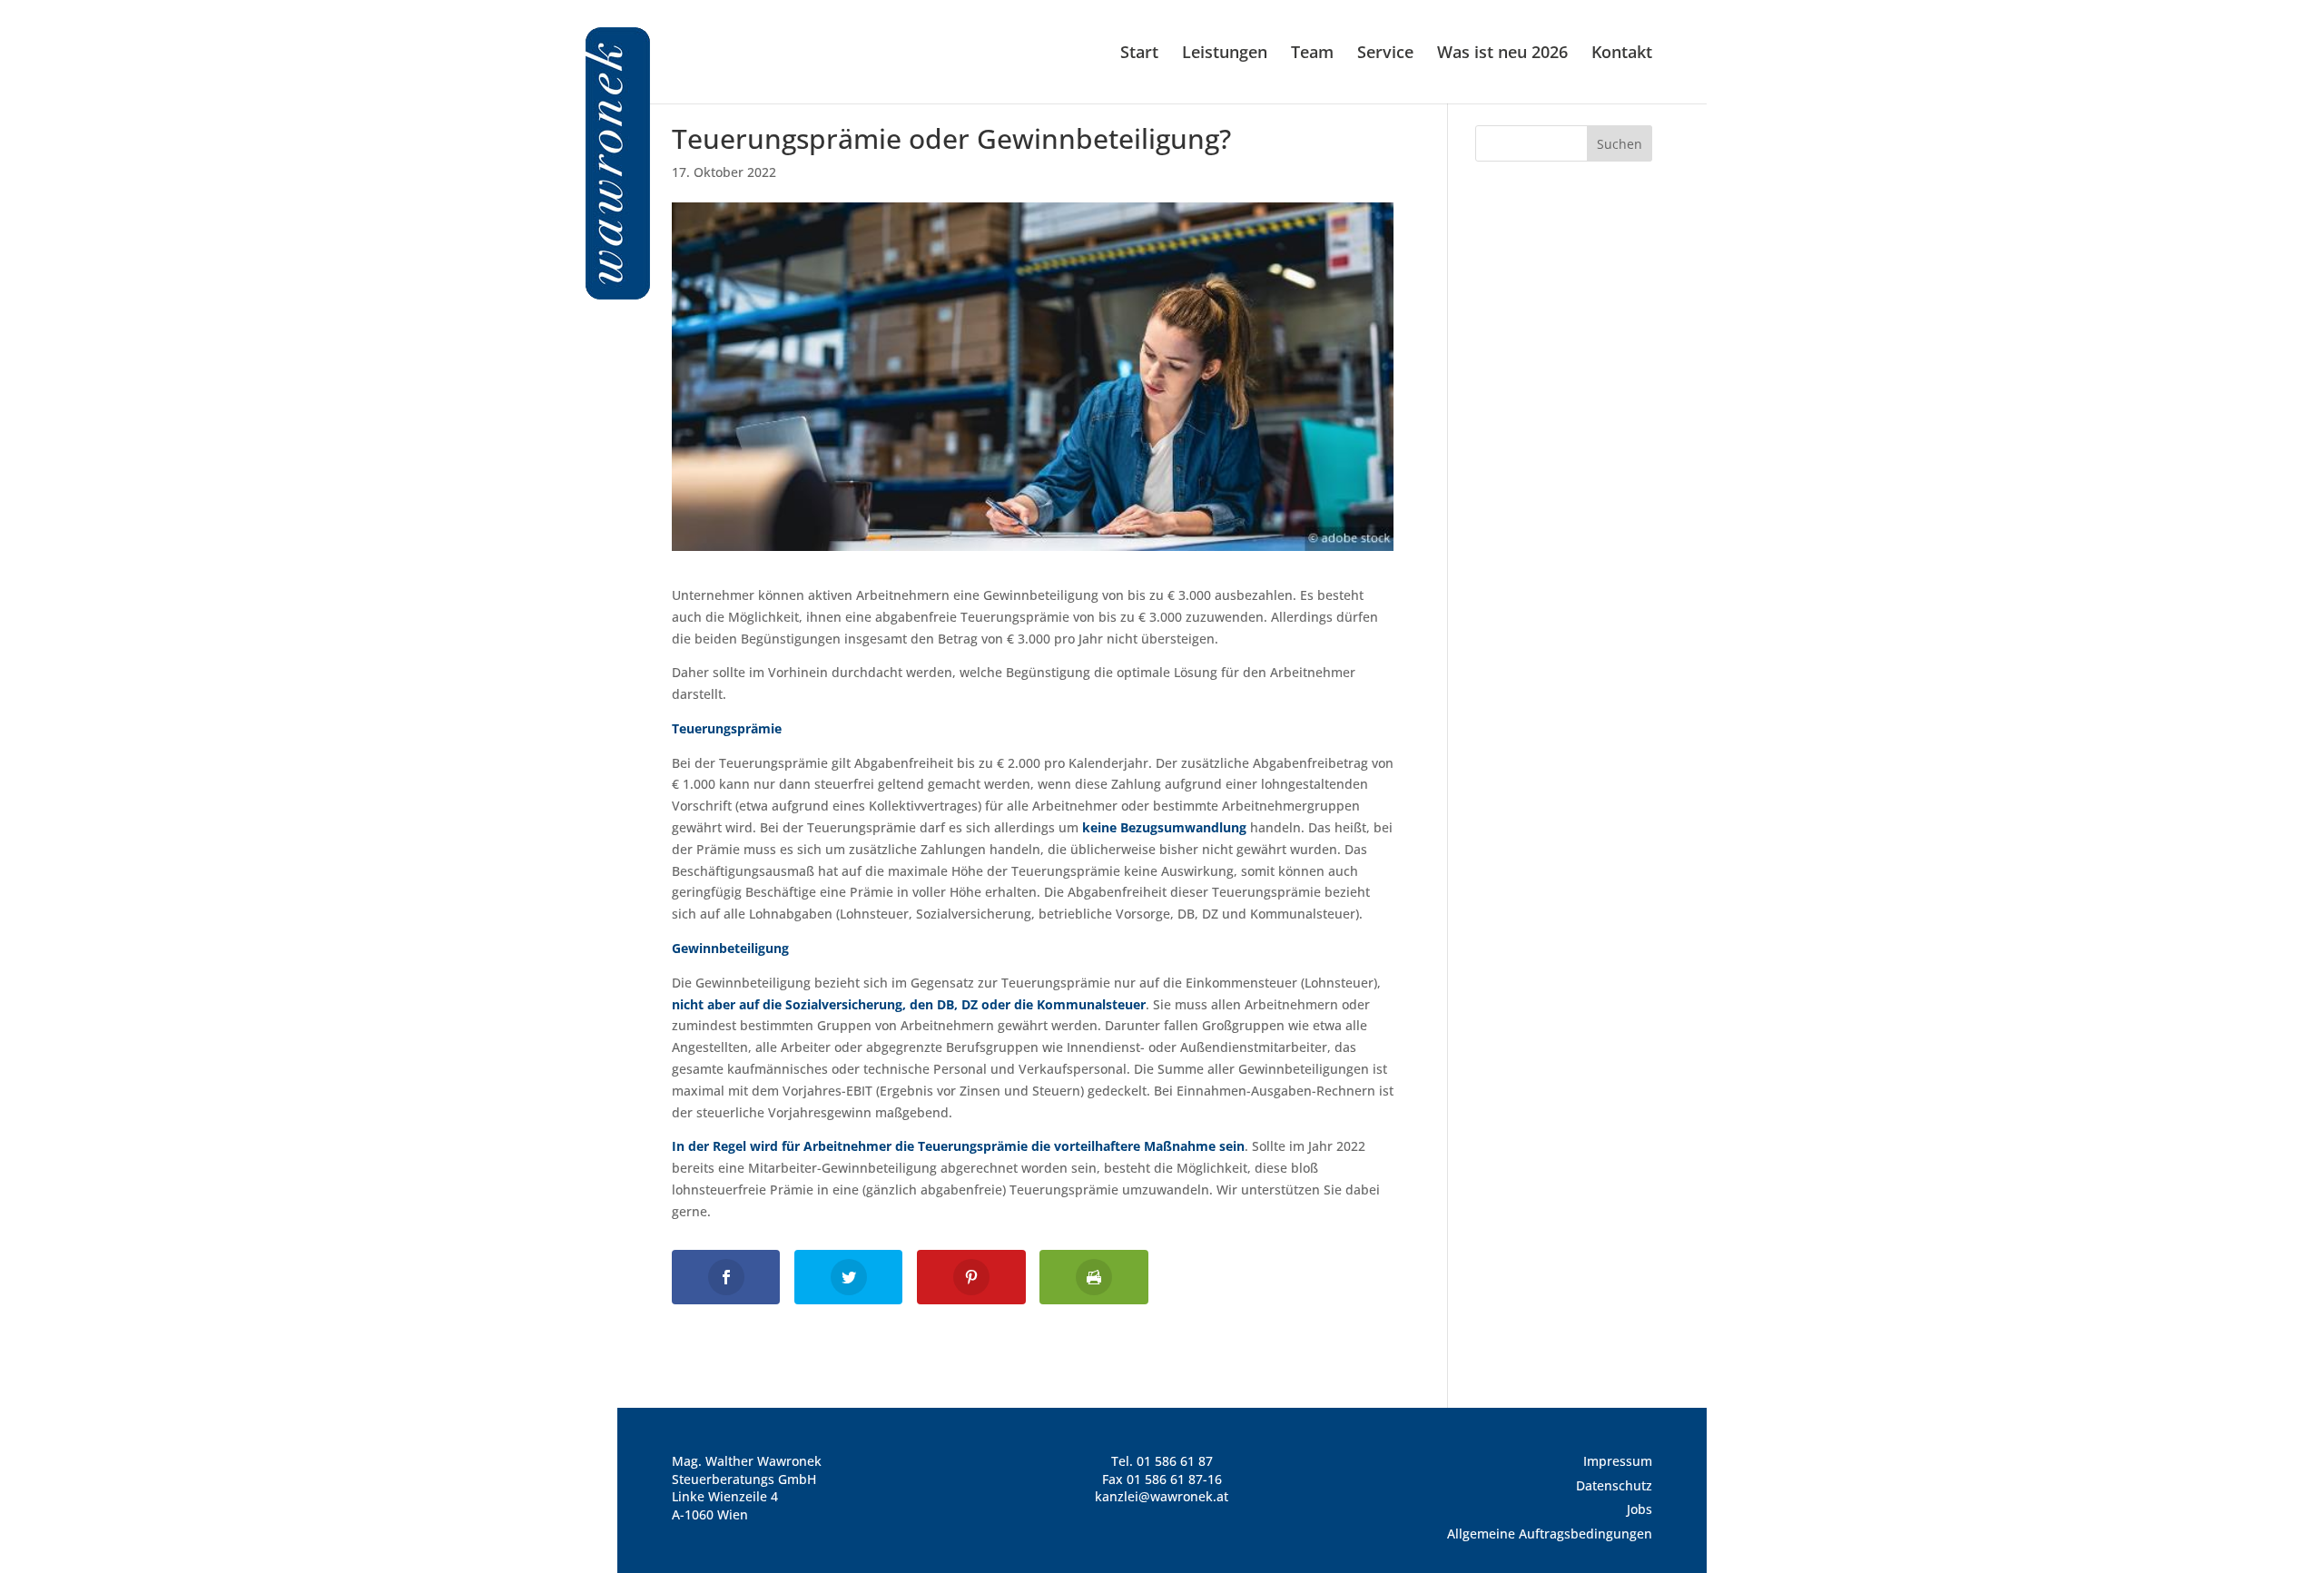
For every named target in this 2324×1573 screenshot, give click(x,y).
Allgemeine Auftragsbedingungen (1550, 1534)
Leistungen (1225, 54)
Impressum (1618, 1461)
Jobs (1640, 1509)
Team (1312, 54)
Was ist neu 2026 (1502, 54)
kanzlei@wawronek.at (1162, 1496)
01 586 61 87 (1175, 1461)
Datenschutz (1614, 1485)
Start (1139, 54)
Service (1385, 54)
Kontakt (1622, 54)
